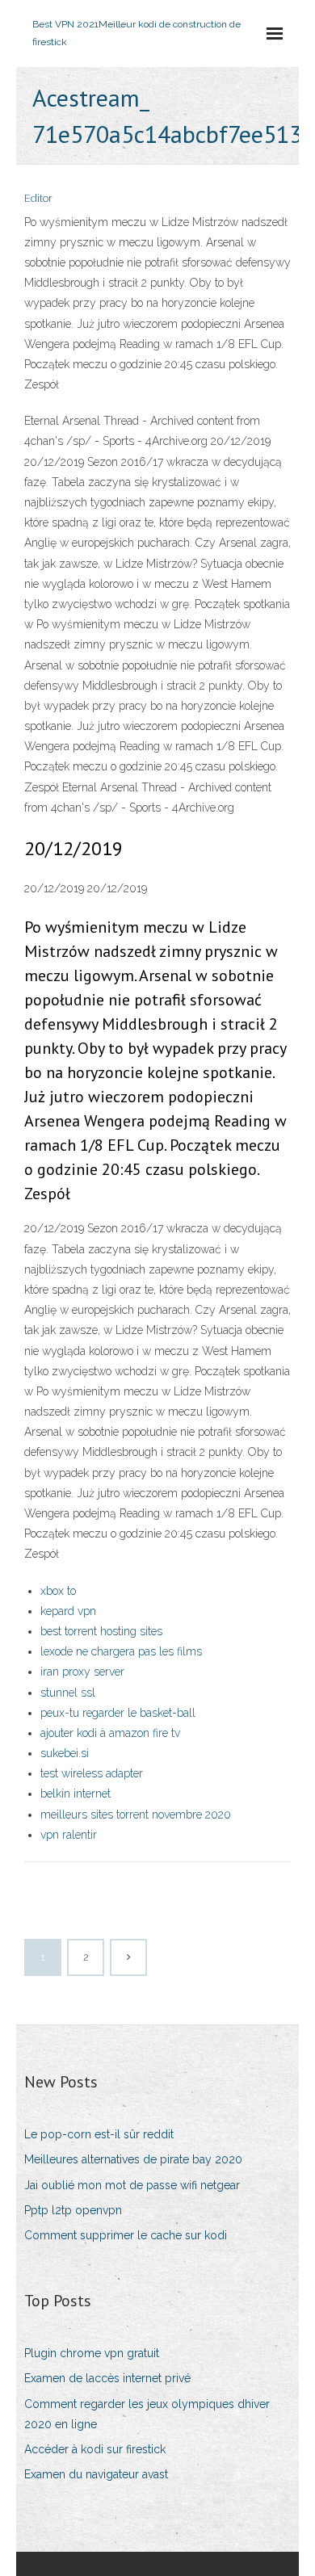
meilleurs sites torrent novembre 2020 (136, 1815)
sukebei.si (65, 1753)
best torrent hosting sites (101, 1631)
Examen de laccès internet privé (107, 2378)
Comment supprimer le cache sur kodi (126, 2235)
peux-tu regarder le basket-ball (118, 1713)
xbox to (58, 1591)
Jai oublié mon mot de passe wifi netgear (132, 2185)
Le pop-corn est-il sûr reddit (99, 2134)
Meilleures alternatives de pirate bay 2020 (133, 2159)
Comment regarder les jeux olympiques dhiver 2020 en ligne (147, 2414)
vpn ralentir (69, 1835)
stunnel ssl (68, 1693)
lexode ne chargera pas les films (121, 1651)
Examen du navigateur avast (96, 2474)
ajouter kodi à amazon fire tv (110, 1733)
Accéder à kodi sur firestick (95, 2449)
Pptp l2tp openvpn (73, 2210)
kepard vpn (68, 1611)
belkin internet (76, 1794)
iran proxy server (82, 1672)
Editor (38, 198)
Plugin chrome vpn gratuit (92, 2353)
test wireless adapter (92, 1773)
